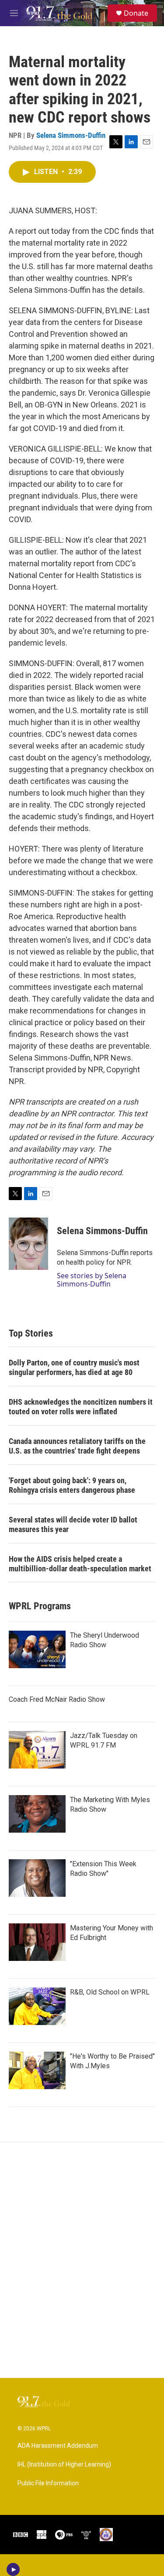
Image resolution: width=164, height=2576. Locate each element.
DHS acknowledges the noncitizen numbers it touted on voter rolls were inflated (81, 1407)
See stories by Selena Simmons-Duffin (92, 1279)
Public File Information (48, 2483)
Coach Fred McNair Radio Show (57, 1699)
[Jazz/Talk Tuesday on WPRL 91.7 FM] (37, 1750)
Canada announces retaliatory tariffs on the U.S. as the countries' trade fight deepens (77, 1446)
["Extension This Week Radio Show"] (37, 1878)
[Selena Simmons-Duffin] (28, 1244)
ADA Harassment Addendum (58, 2446)
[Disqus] (82, 2260)
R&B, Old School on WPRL (110, 1992)
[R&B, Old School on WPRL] (37, 2006)
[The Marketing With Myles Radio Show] (37, 1814)
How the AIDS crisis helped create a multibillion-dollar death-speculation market (80, 1564)
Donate (136, 13)
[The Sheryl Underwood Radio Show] (37, 1649)
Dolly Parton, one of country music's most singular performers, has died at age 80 (74, 1367)
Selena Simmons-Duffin (71, 135)
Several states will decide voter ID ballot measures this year (73, 1524)
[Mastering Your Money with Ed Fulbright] (37, 1942)
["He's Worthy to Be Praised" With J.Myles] (37, 2070)
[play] (13, 2569)
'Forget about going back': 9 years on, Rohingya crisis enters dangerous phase (72, 1485)
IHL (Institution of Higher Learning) (64, 2465)
